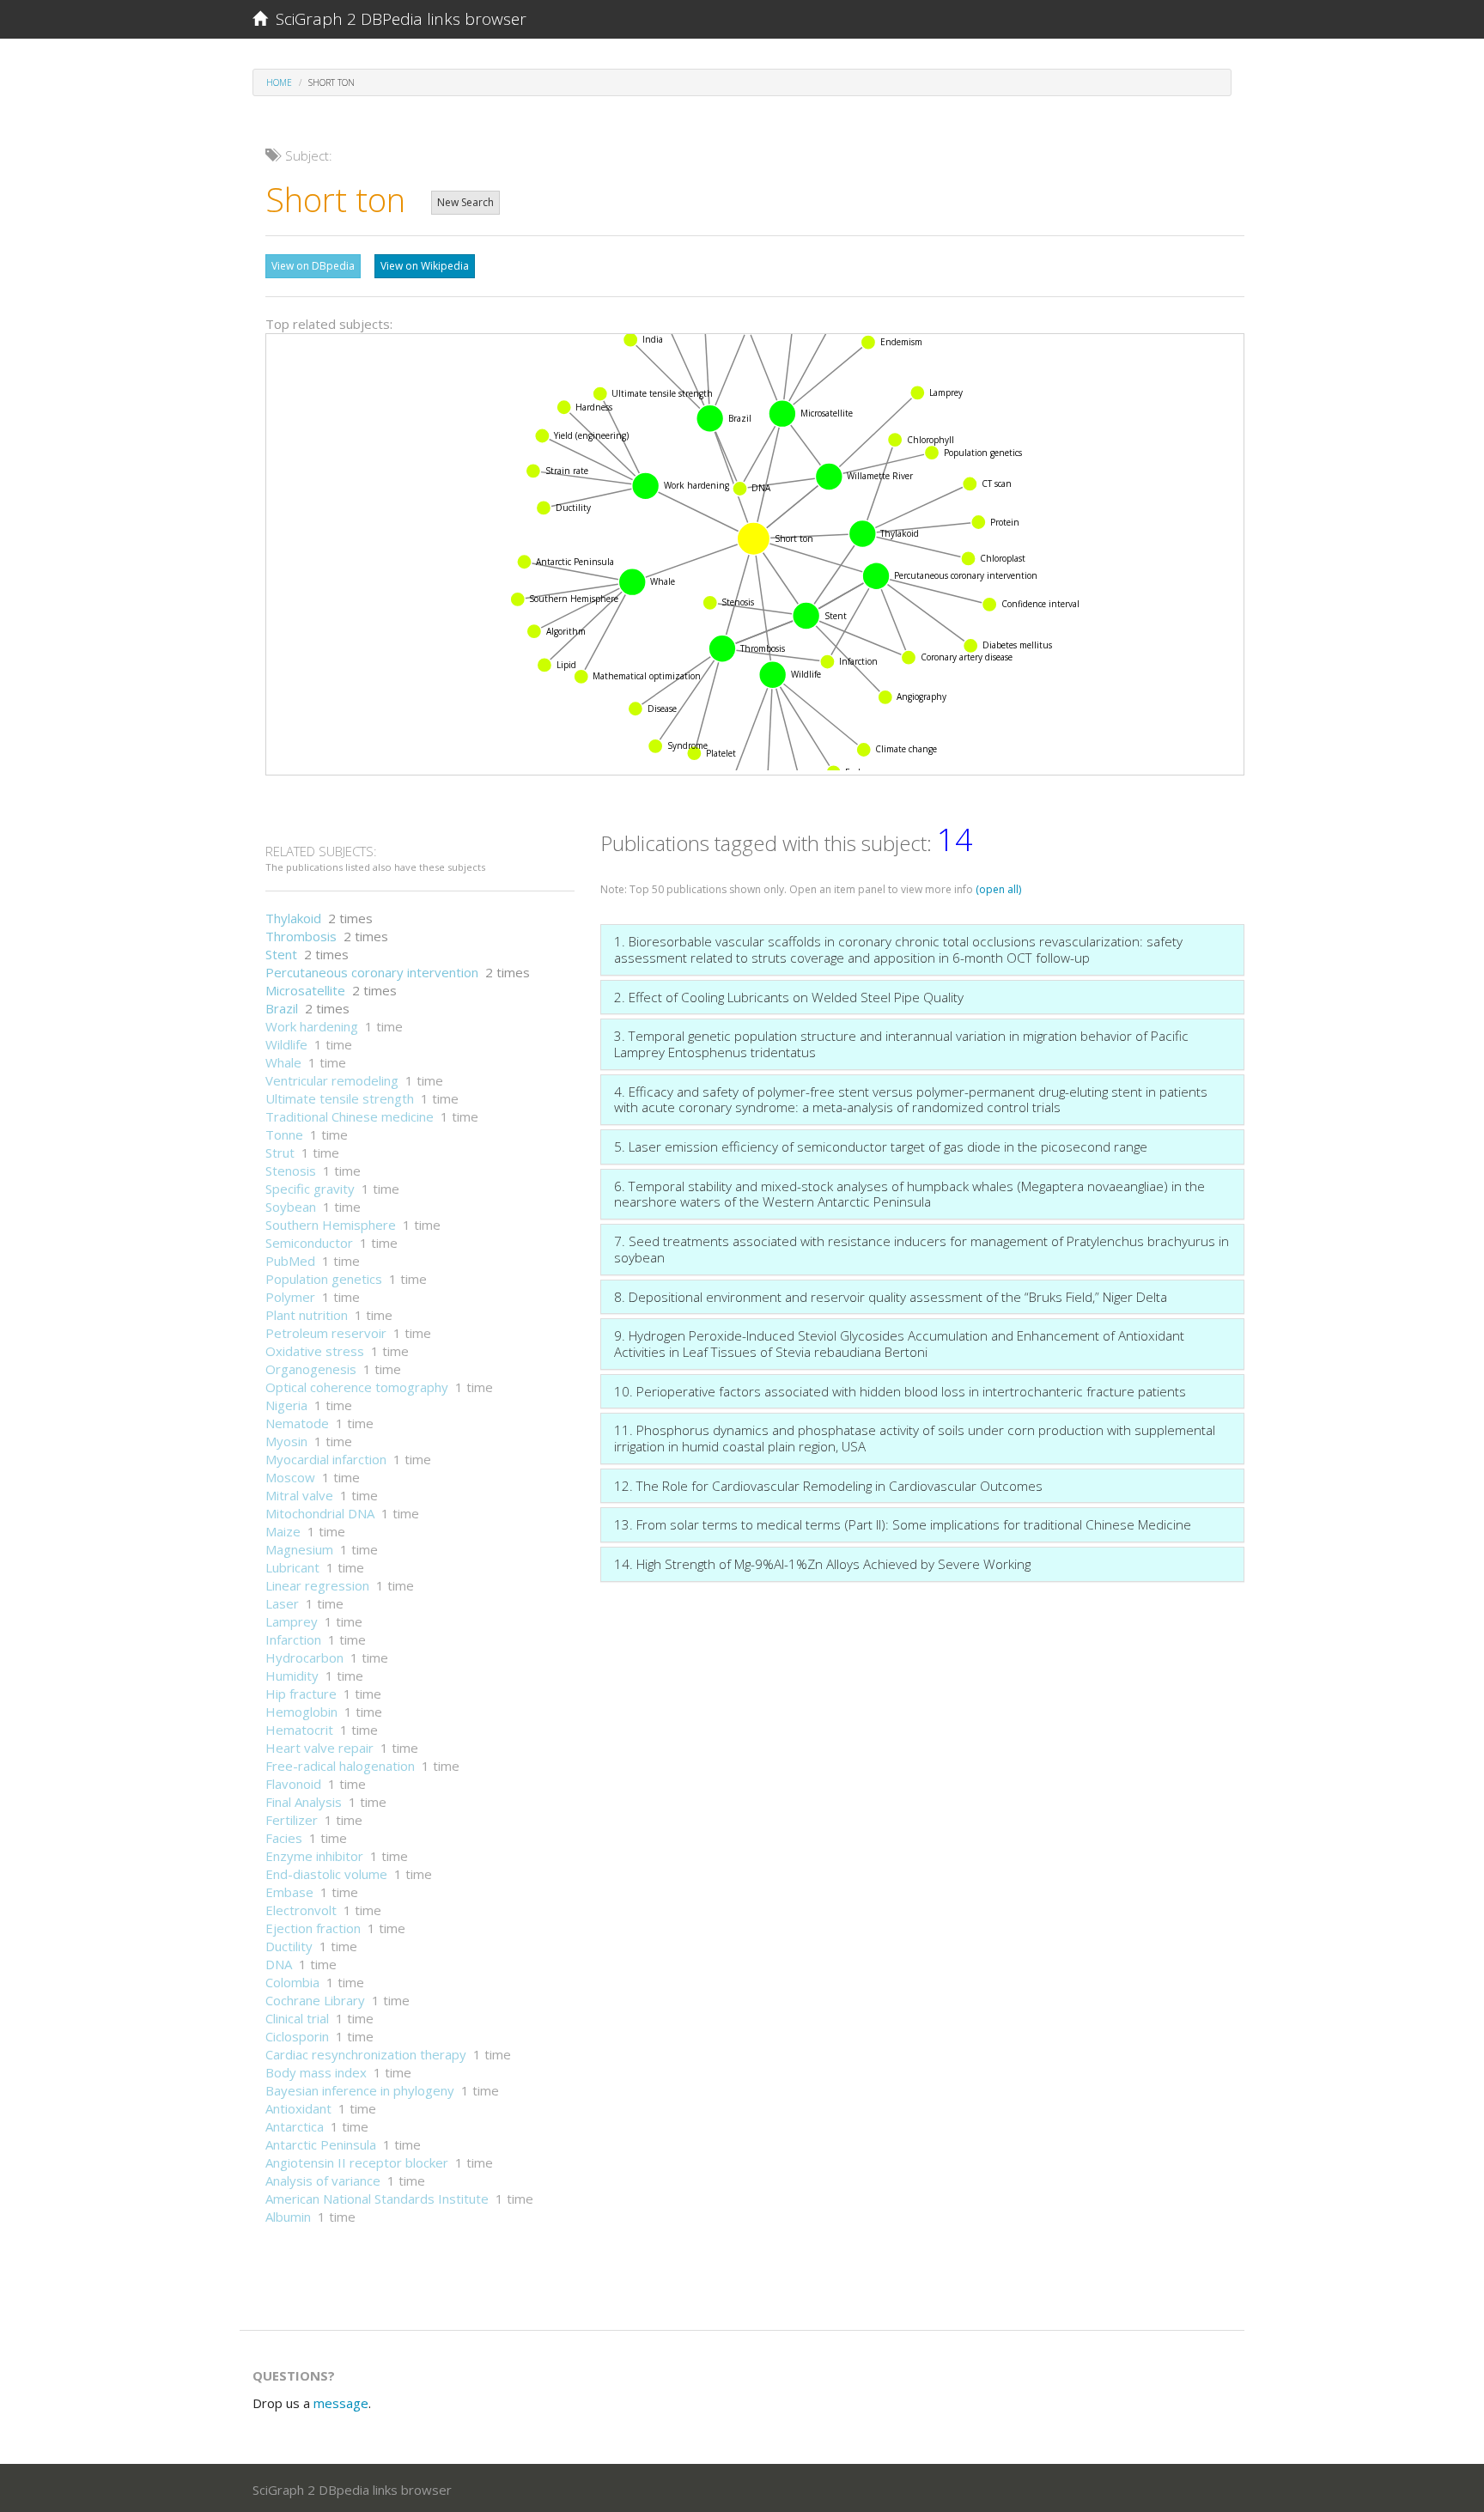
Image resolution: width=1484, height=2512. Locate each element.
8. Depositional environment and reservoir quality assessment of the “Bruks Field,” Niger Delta (891, 1297)
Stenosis (291, 1171)
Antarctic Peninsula (321, 2144)
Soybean (291, 1207)
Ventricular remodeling (332, 1080)
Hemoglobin (301, 1712)
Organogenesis (311, 1369)
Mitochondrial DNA (320, 1513)
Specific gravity (310, 1189)
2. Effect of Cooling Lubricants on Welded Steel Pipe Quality (789, 997)
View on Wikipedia (425, 266)
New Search (465, 202)
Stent (281, 954)
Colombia (292, 1982)
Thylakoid (293, 918)
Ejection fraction (313, 1928)
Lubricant (292, 1567)
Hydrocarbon (304, 1657)
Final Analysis (304, 1802)
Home (279, 82)
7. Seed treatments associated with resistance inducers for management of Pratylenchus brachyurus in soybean (921, 1249)
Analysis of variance (323, 2181)
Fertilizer (292, 1820)
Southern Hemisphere (331, 1225)
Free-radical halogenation (340, 1766)
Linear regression (317, 1585)
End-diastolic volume (326, 1874)
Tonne (284, 1134)
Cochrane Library (315, 2000)
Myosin (286, 1441)
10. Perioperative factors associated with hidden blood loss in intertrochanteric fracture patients (900, 1391)
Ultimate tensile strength (340, 1098)
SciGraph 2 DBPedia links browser (397, 19)
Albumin (288, 2217)
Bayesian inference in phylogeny (360, 2090)
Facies (284, 1838)
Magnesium (299, 1549)
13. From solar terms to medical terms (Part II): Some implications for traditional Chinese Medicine (903, 1524)
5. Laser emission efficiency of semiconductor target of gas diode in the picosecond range (881, 1147)
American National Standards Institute (377, 2199)
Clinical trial (297, 2018)
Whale (283, 1062)
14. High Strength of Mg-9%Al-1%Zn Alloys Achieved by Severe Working (822, 1564)
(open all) (998, 889)
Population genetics (324, 1279)
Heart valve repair (319, 1748)
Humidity (292, 1676)
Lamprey (292, 1621)
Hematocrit (299, 1730)
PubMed (290, 1261)
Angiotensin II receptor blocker (357, 2162)
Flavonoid (293, 1784)
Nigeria (286, 1405)
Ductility (289, 1946)
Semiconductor (309, 1243)
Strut (280, 1153)
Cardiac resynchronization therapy (366, 2054)
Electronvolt (301, 1910)
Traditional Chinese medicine (350, 1116)
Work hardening (312, 1026)
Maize (283, 1531)
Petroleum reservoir (326, 1333)
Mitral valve (299, 1495)
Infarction (293, 1639)
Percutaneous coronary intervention (372, 972)
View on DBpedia (313, 266)
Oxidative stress (315, 1351)
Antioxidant (298, 2108)
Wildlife (286, 1044)
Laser (282, 1603)
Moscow (290, 1477)
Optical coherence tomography (357, 1387)
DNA (279, 1964)
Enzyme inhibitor (314, 1856)
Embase (289, 1892)
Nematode (297, 1423)
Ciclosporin (297, 2036)
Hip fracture (301, 1694)
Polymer (290, 1297)
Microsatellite (305, 990)
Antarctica (295, 2126)
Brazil (282, 1008)
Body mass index (316, 2072)
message (341, 2403)
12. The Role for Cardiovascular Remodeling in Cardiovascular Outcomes (828, 1486)
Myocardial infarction (326, 1459)
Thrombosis (301, 936)
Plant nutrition (307, 1315)
